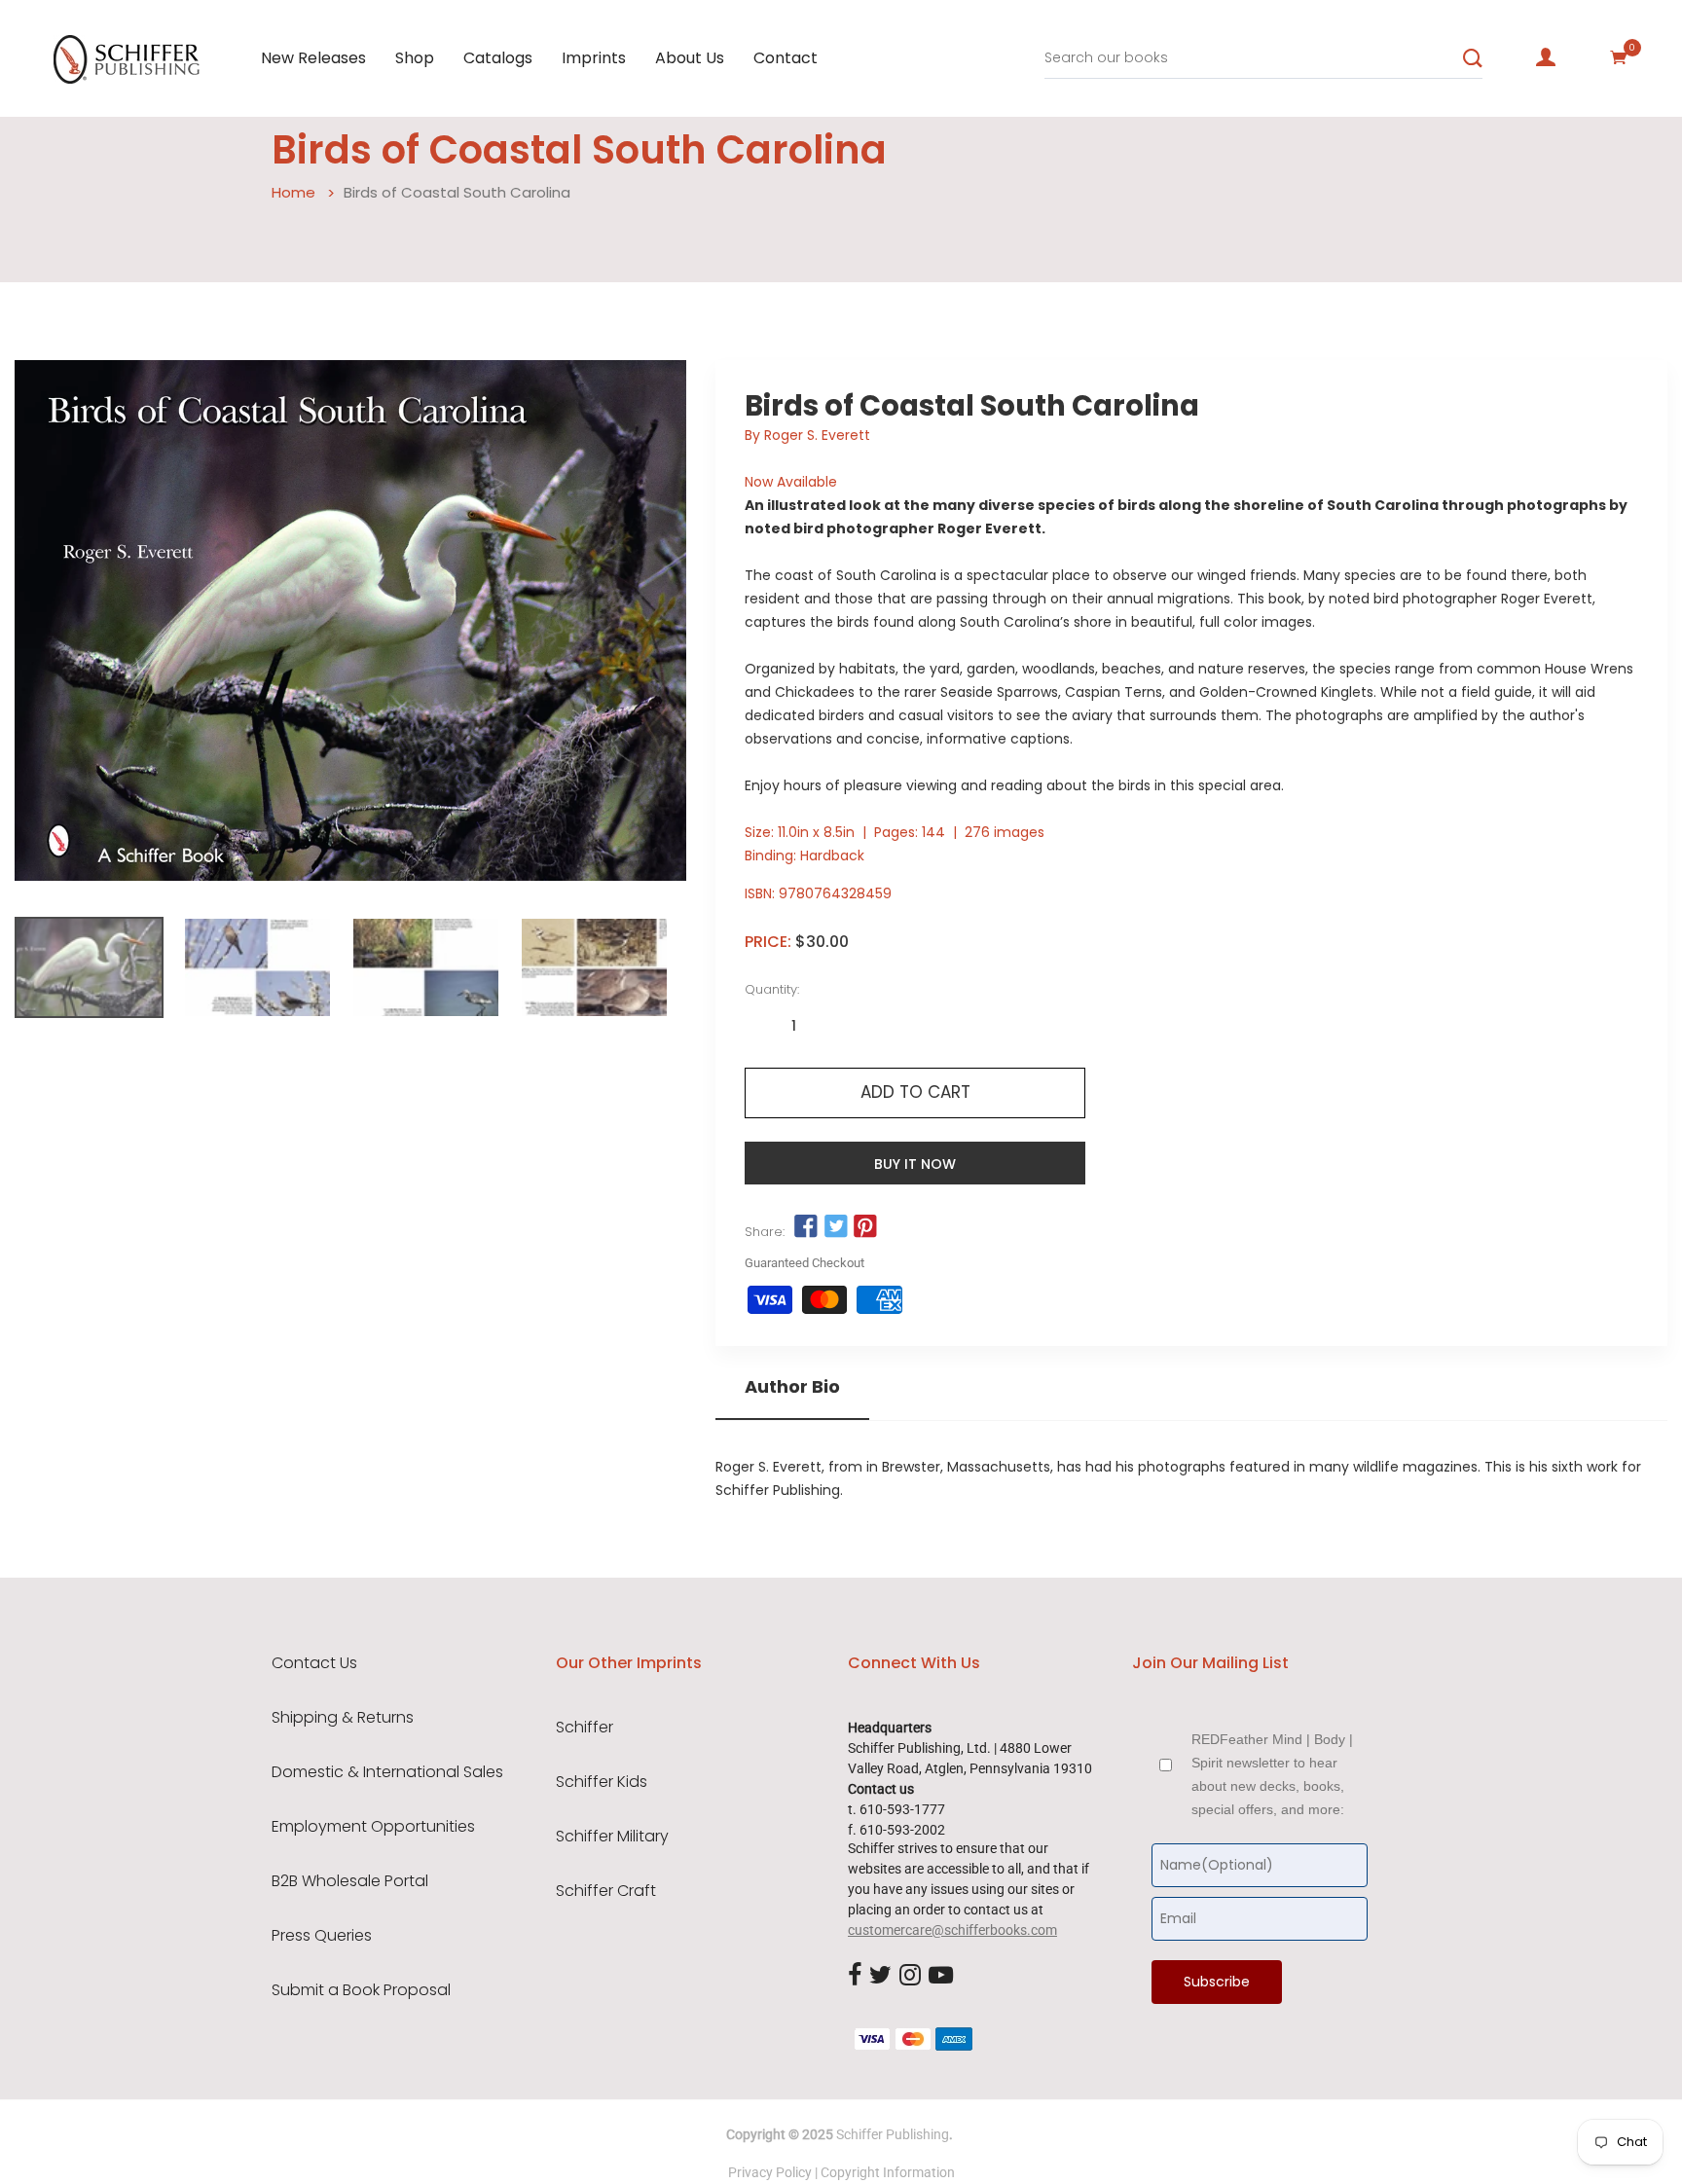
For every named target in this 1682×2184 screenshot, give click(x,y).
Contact (786, 58)
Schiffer (585, 1728)
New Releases (313, 58)
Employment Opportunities (373, 1827)
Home (293, 192)
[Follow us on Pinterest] (865, 1227)
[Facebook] (855, 1976)
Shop (415, 58)
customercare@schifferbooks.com (952, 1930)
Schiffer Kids (602, 1782)
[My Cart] (1619, 57)
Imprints (594, 58)
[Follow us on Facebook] (806, 1227)
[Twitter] (880, 1976)
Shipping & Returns (343, 1718)
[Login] (1546, 57)
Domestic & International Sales (387, 1772)
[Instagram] (910, 1976)
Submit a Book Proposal (361, 1990)
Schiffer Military (612, 1837)
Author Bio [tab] (792, 1387)
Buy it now (915, 1164)
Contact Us (314, 1663)
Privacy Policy (770, 2172)
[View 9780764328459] (89, 967)
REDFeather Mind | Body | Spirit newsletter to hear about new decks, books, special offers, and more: (1272, 1774)
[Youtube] (941, 1976)
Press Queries (322, 1936)
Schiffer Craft (606, 1891)
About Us (690, 58)
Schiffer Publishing (893, 2134)
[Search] (1473, 58)
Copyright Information (888, 2172)
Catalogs (498, 58)
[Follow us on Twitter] (835, 1227)
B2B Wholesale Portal (350, 1881)
